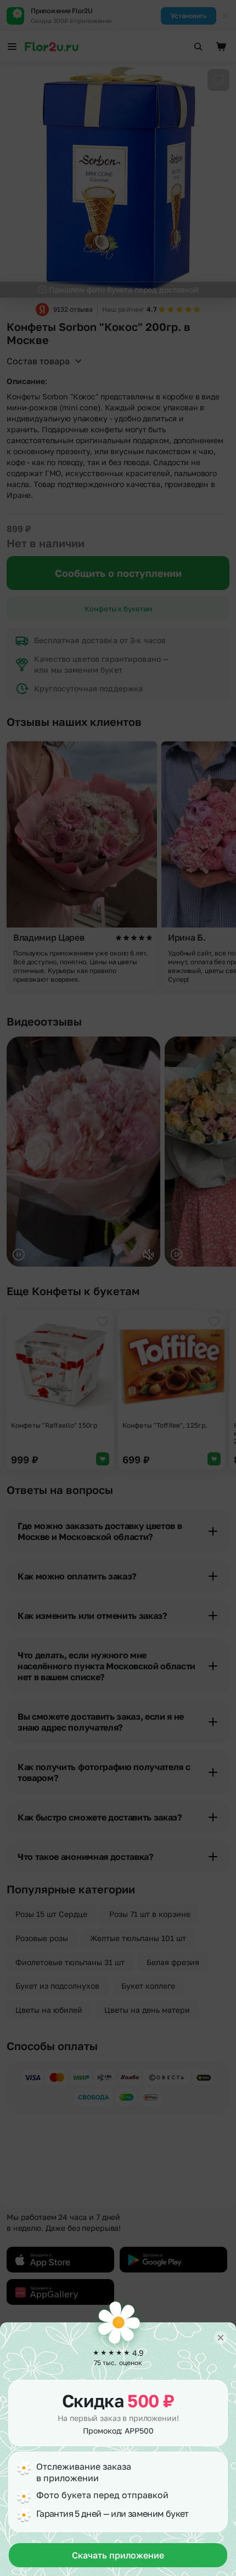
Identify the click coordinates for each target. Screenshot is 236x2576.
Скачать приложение (118, 2555)
